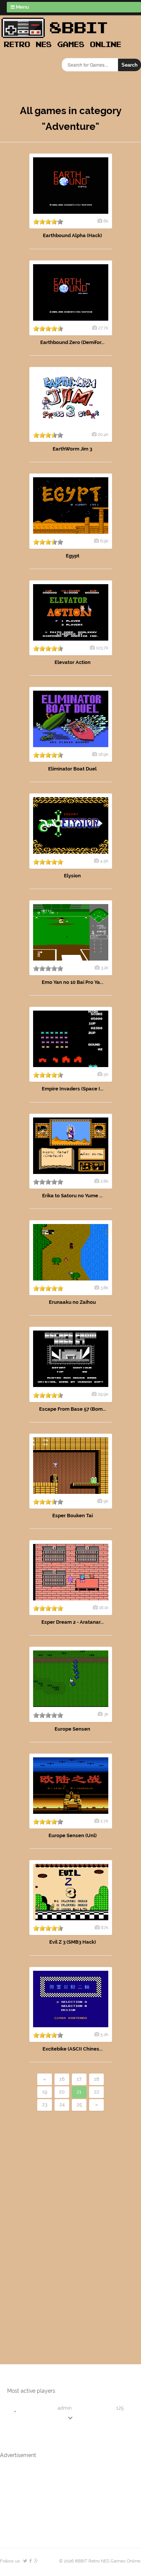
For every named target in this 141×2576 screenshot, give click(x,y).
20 (62, 2092)
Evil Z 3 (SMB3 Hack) (73, 1942)
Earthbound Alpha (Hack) (72, 235)
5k (106, 1074)
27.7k (103, 328)
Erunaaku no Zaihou (72, 1302)
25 (79, 2105)
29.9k (103, 1394)
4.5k (104, 861)
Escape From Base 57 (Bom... (73, 1409)
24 (62, 2105)
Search (130, 65)
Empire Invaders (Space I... (73, 1089)
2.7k (104, 1821)
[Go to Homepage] (64, 48)
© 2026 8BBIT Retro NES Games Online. (100, 2561)
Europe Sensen (72, 1729)
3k (106, 1714)
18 (97, 2079)
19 (45, 2092)
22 (97, 2092)
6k (106, 221)
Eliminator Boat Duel (72, 769)
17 (79, 2079)
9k (106, 1501)
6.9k (104, 541)
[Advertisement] (43, 2225)
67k (105, 1927)
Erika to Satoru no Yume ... (72, 1196)
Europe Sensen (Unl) (73, 1835)
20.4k (103, 434)
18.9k (103, 754)
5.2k (104, 2034)
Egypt (73, 556)
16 (62, 2079)
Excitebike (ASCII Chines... (73, 2049)
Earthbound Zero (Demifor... (72, 342)
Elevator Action (73, 662)
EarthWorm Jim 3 (72, 449)
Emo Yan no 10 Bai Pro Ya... (73, 982)
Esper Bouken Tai (73, 1516)
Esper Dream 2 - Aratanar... (73, 1622)
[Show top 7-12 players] (71, 2418)
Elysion (72, 876)
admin (65, 2408)
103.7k (102, 648)
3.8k (104, 1288)
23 (45, 2105)
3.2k (105, 968)
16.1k (104, 1608)
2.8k (104, 1181)
